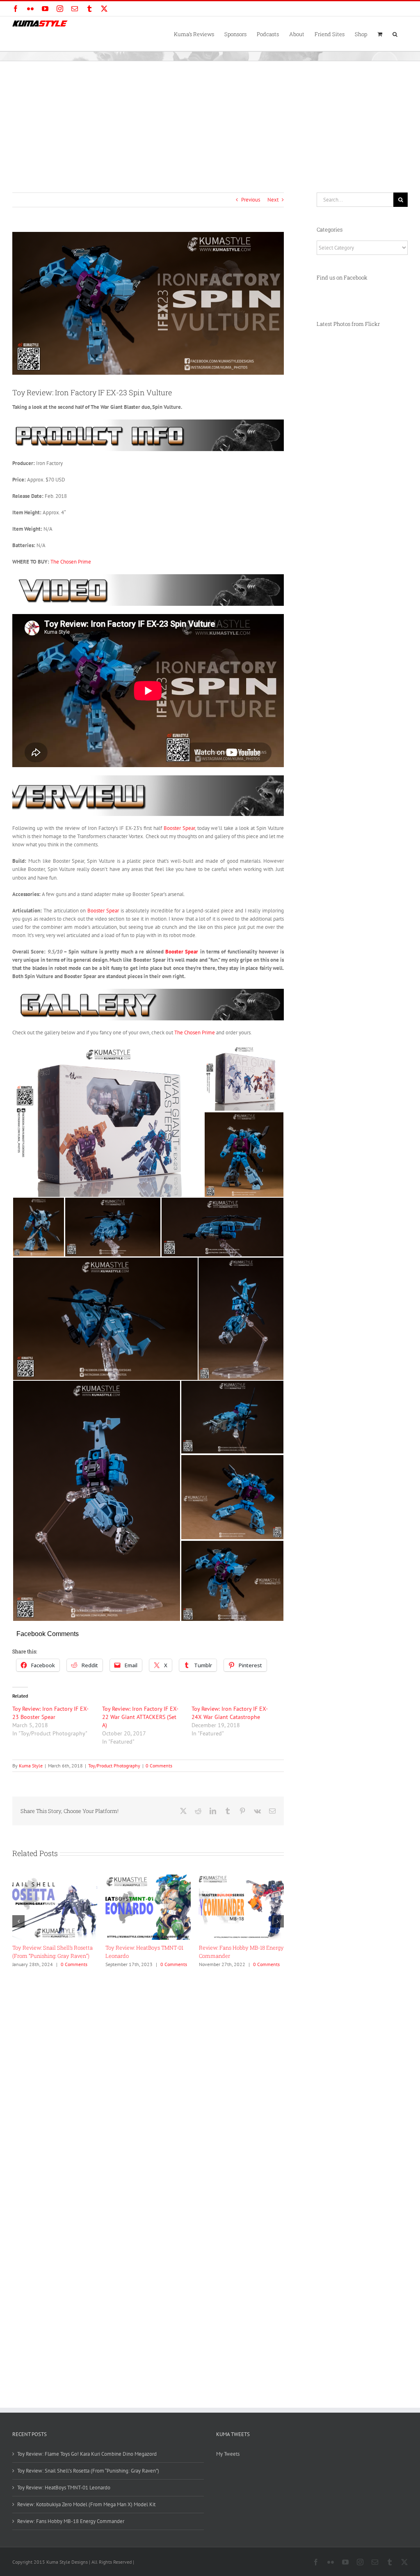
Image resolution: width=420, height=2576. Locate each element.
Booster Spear (179, 828)
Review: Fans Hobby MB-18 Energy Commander (71, 2521)
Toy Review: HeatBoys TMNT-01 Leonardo (64, 2488)
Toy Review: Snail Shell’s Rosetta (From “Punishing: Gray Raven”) (88, 2471)
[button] (395, 34)
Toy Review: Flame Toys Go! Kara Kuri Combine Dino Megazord (87, 2454)
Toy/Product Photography (114, 1766)
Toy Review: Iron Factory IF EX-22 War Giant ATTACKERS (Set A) (140, 1717)
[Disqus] (148, 2074)
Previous (251, 200)
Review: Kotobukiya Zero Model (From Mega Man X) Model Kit (86, 2504)
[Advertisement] (210, 123)
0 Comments (159, 1766)
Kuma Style (31, 1766)
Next (273, 200)
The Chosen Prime (71, 562)
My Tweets (228, 2454)
